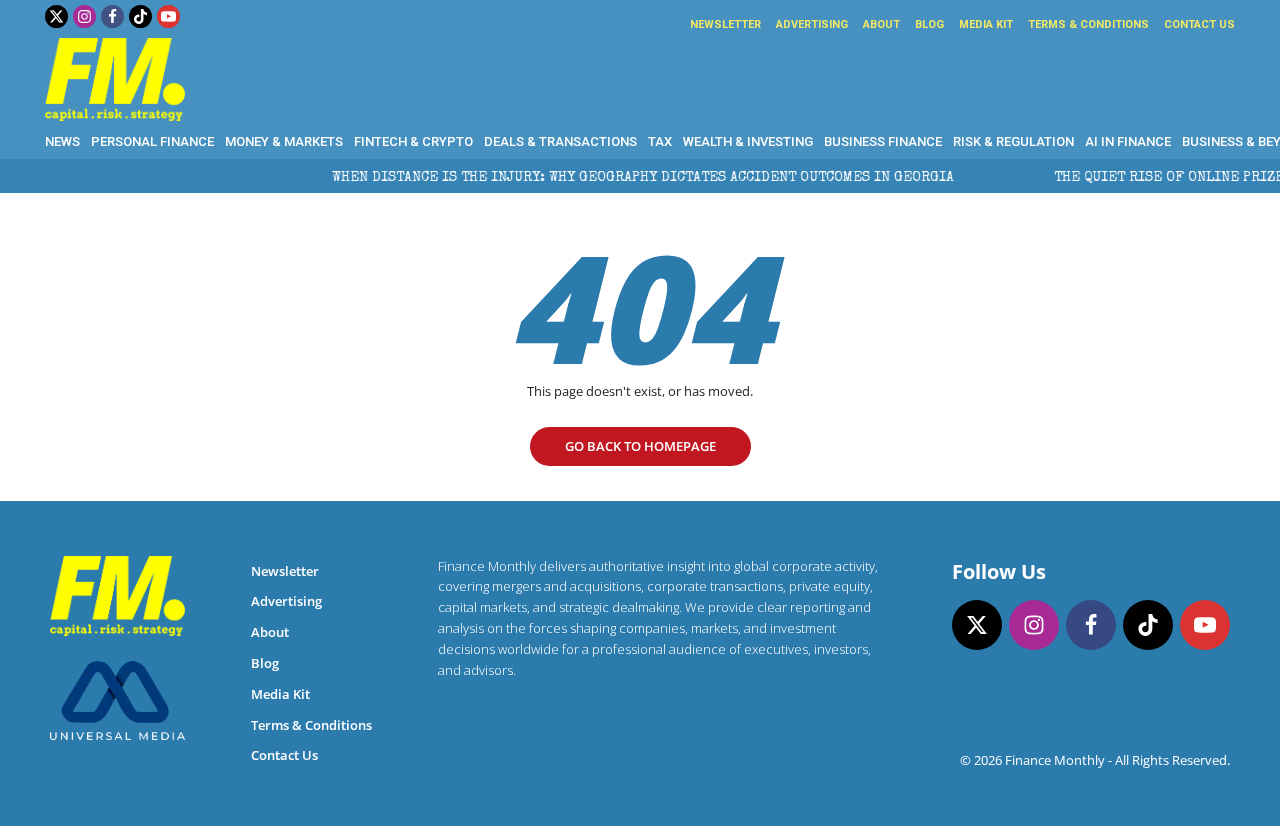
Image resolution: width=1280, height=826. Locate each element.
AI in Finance (1128, 141)
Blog (929, 24)
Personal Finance (152, 141)
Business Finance (883, 141)
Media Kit (986, 24)
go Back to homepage (640, 446)
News (62, 141)
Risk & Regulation (1013, 141)
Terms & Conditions (1088, 24)
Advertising (812, 24)
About (881, 24)
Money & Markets (284, 141)
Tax (660, 141)
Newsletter (725, 24)
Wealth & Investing (748, 141)
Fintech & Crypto (413, 141)
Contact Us (1199, 24)
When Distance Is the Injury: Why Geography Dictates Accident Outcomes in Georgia (629, 178)
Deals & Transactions (560, 141)
